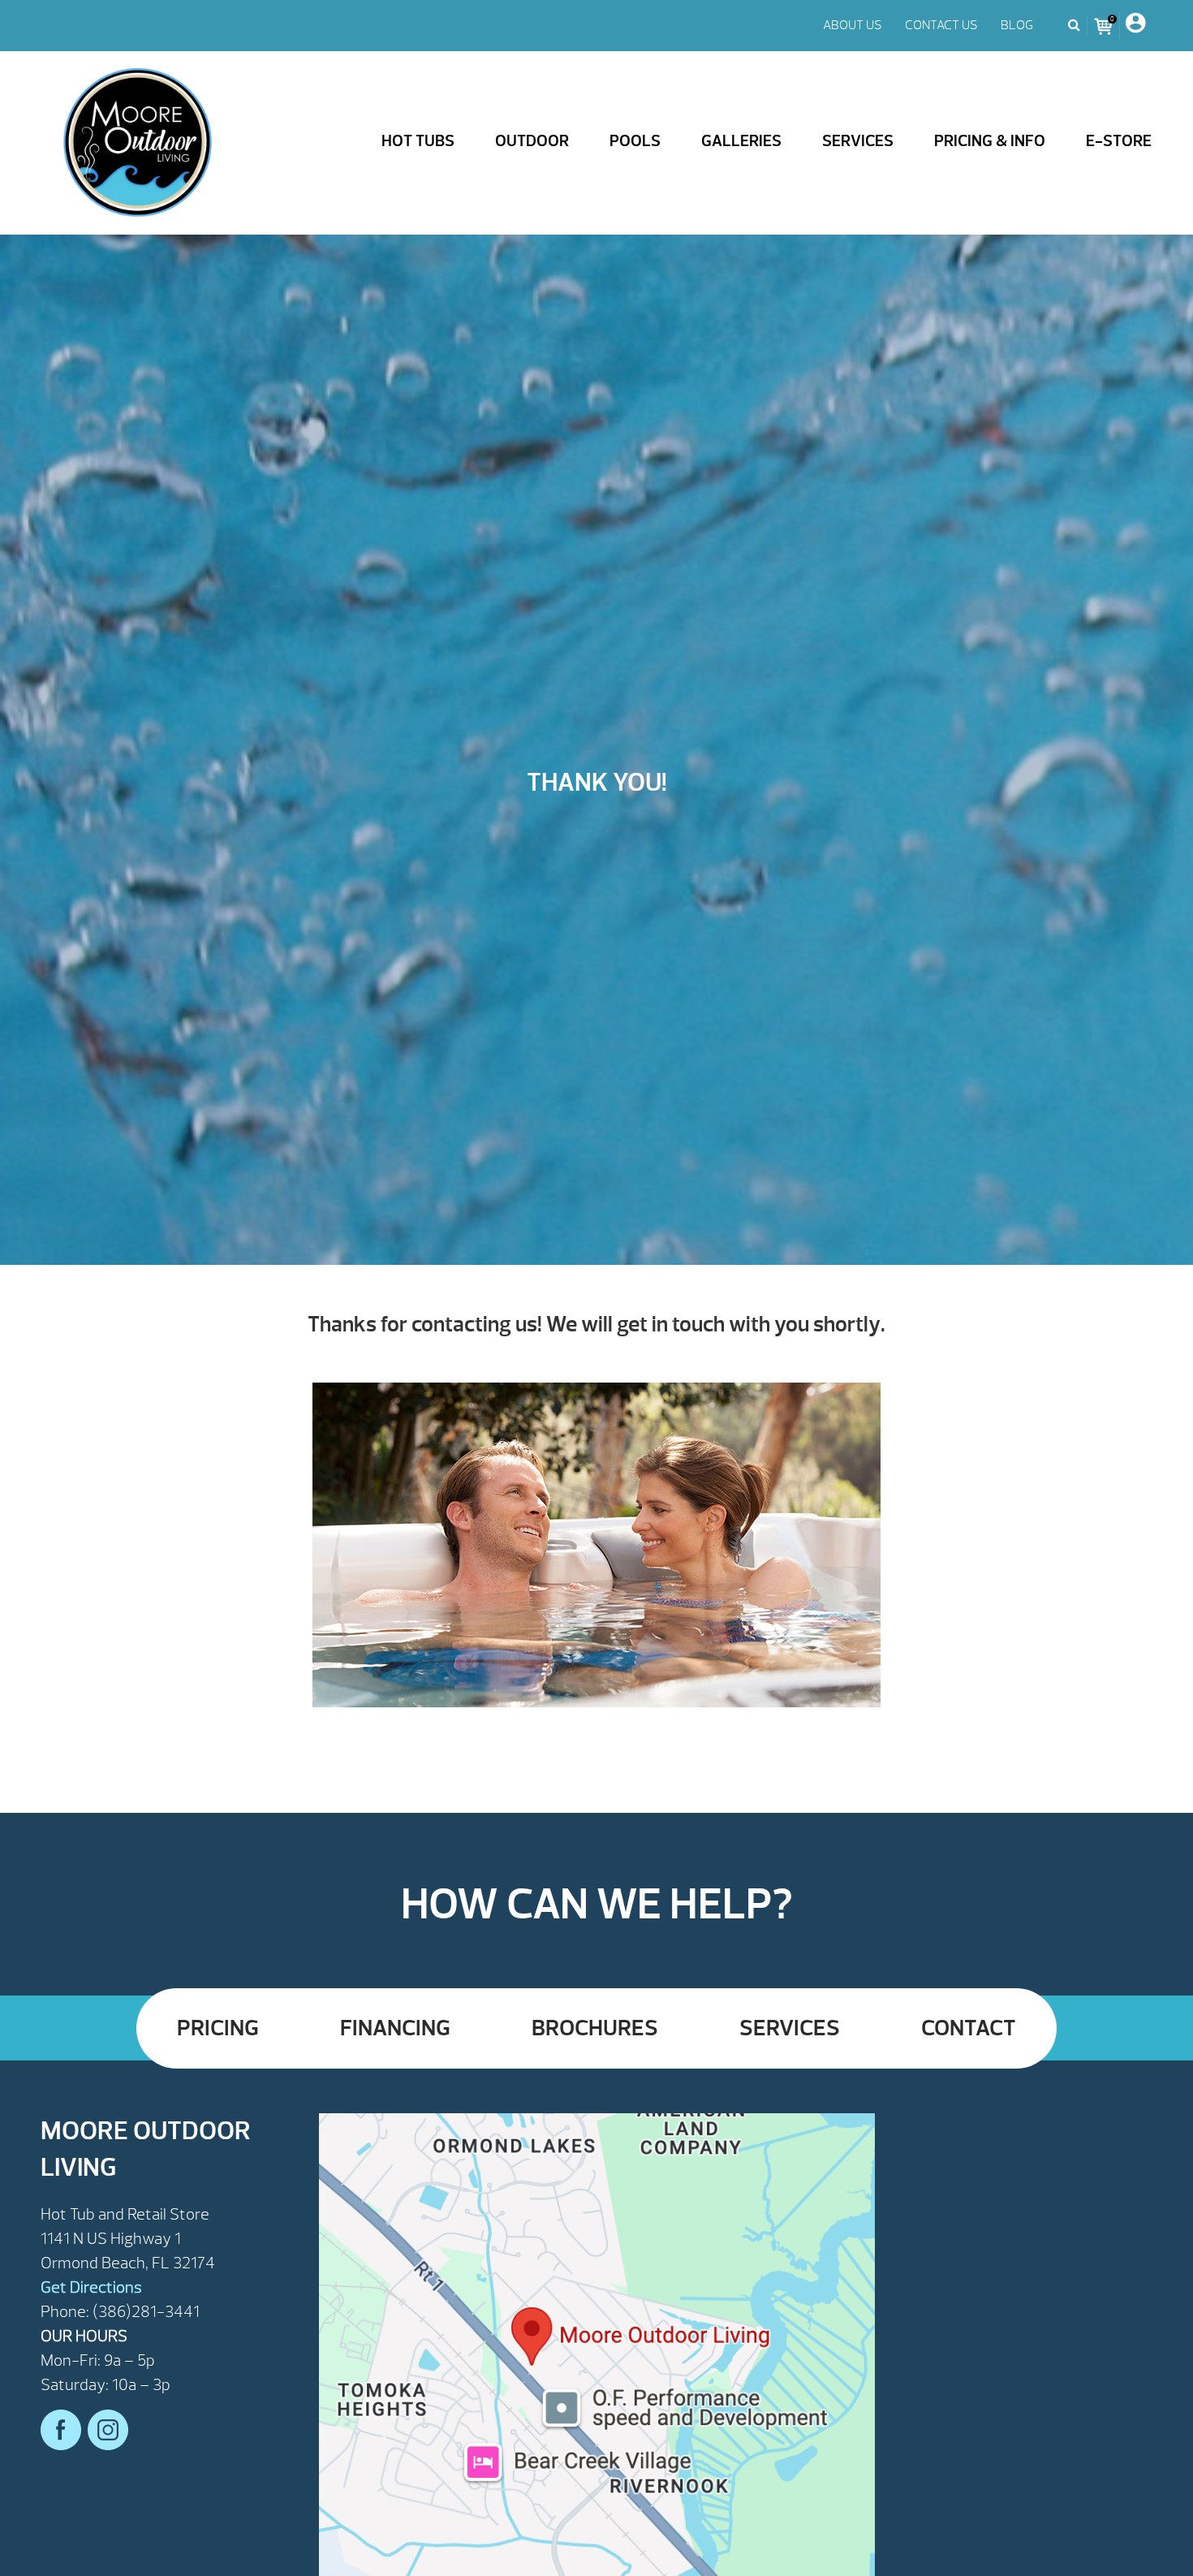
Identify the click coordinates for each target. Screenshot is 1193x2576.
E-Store (1119, 141)
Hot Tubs (418, 141)
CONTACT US (941, 25)
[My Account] (1135, 26)
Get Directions (91, 2287)
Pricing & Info (990, 141)
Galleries (741, 141)
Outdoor (532, 141)
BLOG (1017, 25)
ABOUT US (853, 25)
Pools (635, 141)
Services (858, 141)
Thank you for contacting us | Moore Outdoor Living (138, 143)
